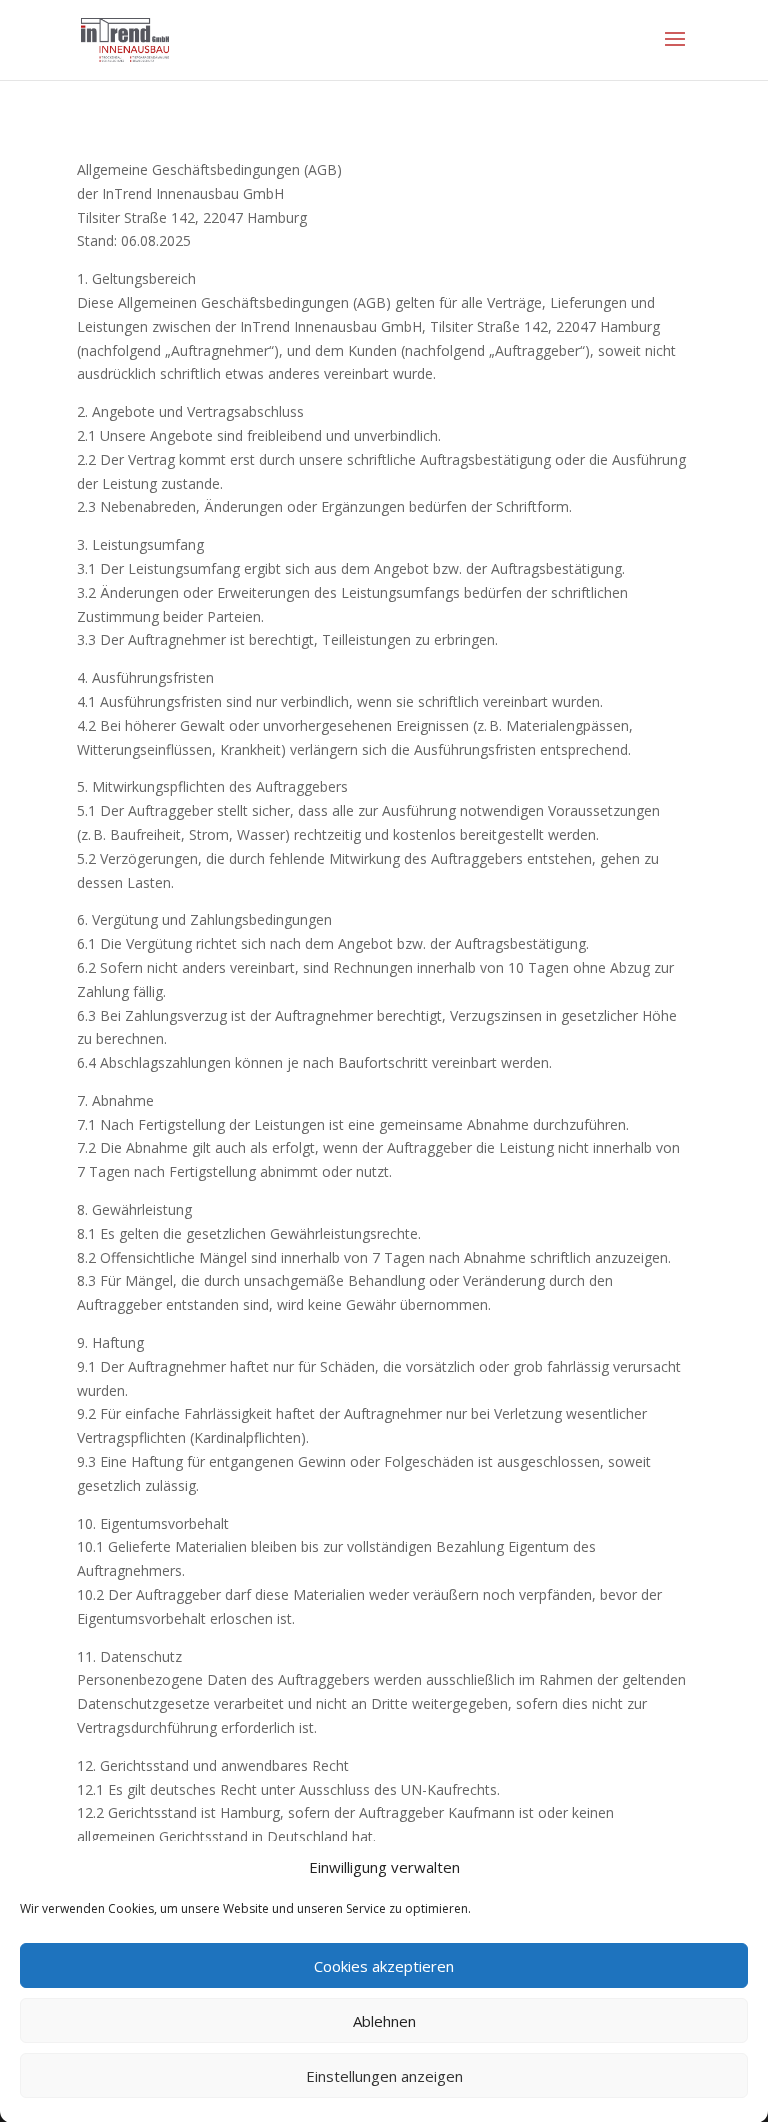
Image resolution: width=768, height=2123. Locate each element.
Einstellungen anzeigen (384, 2076)
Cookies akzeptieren (384, 1966)
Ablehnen (384, 2021)
